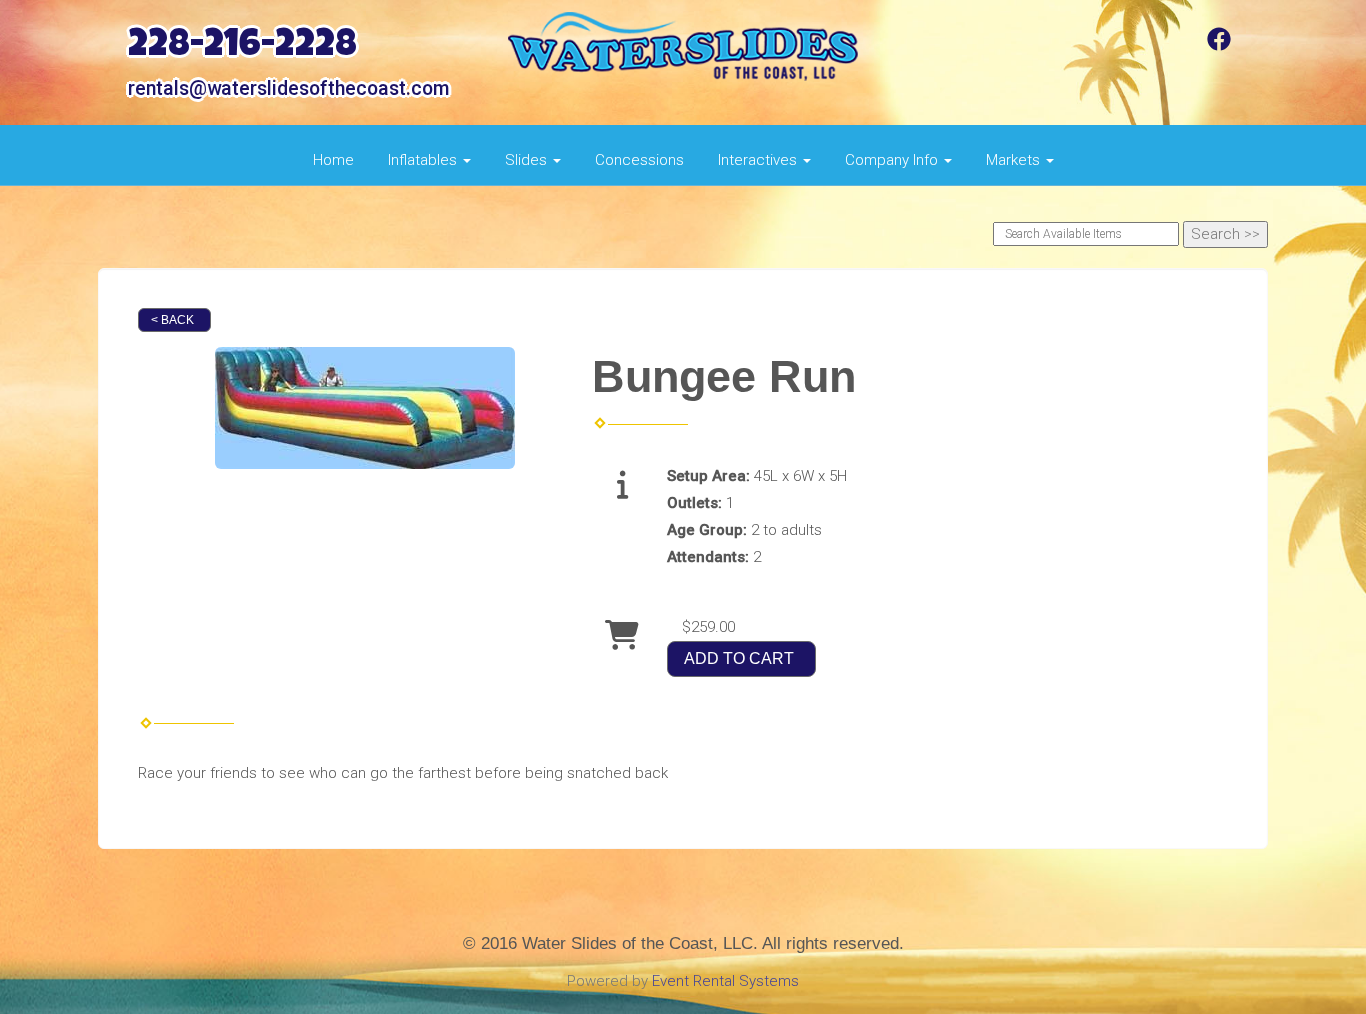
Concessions (639, 160)
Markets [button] (1015, 160)
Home (333, 160)
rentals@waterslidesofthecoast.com (288, 88)
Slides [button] (528, 160)
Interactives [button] (759, 160)
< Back (172, 320)
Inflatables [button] (424, 160)
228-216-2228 (242, 47)
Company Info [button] (893, 160)
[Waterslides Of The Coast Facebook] (1219, 46)
